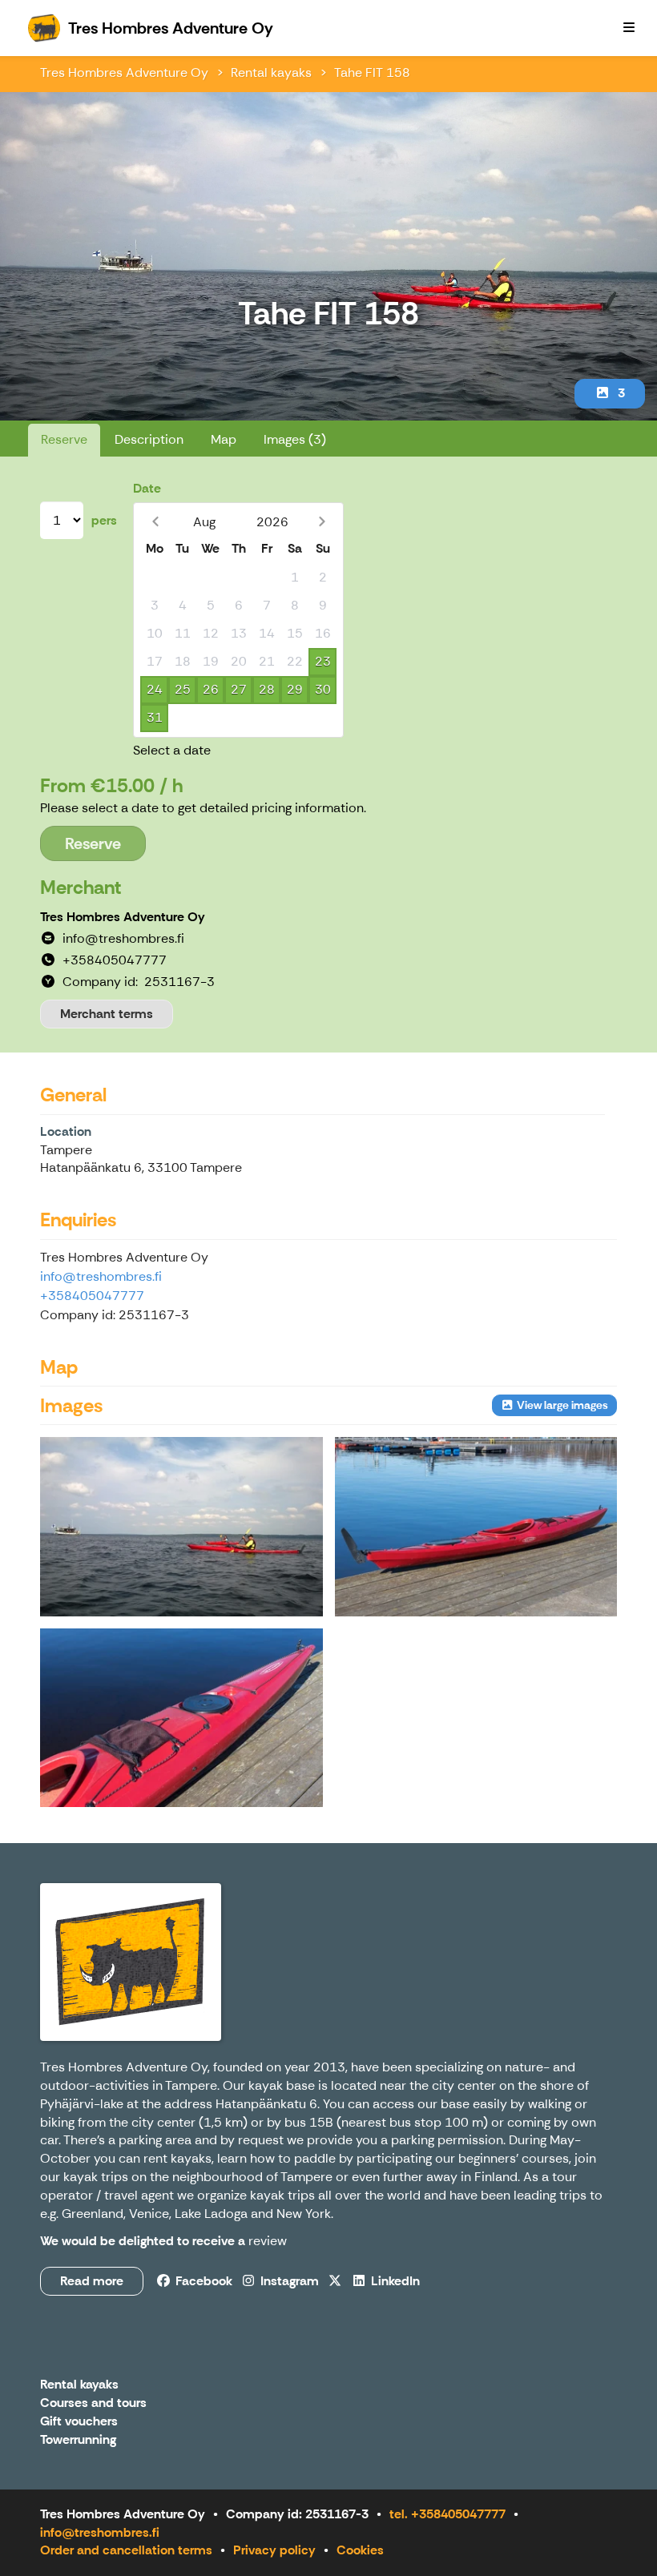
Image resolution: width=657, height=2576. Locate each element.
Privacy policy (274, 2550)
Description (149, 439)
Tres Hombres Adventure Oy (124, 72)
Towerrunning (78, 2440)
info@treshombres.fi (101, 1276)
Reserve (64, 439)
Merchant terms (107, 1014)
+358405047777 (92, 1296)
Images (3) (295, 439)
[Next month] (322, 522)
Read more (92, 2281)
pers (104, 520)
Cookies (360, 2550)
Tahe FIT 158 (372, 72)
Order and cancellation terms (126, 2550)
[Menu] (629, 28)
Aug (204, 522)
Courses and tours (93, 2403)
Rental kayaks (271, 72)
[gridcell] (154, 578)
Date (147, 488)
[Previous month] (155, 522)
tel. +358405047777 (447, 2514)
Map (224, 439)
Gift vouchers (79, 2422)
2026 (272, 522)
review (268, 2241)
